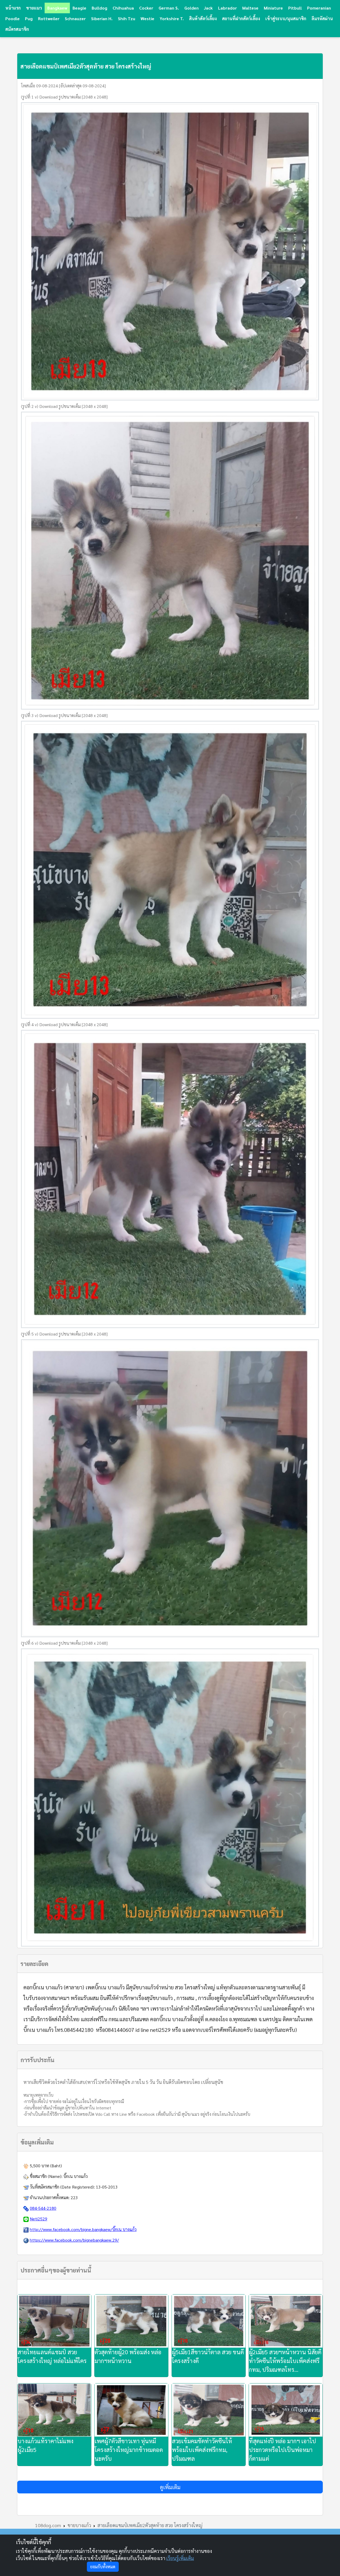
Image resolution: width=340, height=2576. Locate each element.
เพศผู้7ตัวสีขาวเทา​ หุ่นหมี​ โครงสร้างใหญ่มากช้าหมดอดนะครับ (129, 2450)
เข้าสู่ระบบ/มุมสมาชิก (286, 18)
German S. (169, 8)
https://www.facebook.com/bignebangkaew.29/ (74, 2240)
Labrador (228, 8)
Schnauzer (75, 18)
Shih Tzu (127, 18)
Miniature (273, 8)
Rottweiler (49, 18)
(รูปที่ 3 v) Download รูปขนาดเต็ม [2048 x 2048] (64, 715)
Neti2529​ (39, 2219)
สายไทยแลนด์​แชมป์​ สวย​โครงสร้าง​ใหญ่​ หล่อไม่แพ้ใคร (52, 2356)
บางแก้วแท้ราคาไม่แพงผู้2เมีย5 (45, 2445)
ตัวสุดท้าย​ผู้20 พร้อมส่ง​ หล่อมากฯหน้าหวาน (128, 2356)
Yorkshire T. (172, 18)
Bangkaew (57, 8)
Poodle (12, 18)
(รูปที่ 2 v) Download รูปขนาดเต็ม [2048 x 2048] (64, 406)
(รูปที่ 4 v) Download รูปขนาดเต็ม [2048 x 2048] (64, 1024)
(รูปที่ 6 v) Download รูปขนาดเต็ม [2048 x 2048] (64, 1643)
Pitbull (295, 8)
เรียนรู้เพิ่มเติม (180, 2558)
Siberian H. (102, 18)
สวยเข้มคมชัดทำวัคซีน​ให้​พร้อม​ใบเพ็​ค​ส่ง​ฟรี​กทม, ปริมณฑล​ (202, 2450)
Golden (192, 8)
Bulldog (99, 8)
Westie (147, 18)
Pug (29, 18)
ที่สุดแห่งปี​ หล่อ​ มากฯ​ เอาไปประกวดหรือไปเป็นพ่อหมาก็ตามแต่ (282, 2450)
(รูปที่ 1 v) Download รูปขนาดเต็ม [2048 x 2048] (64, 97)
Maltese (250, 8)
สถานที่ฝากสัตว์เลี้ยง (241, 18)
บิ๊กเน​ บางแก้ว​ (76, 2176)
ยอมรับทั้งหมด (103, 2567)
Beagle (79, 8)
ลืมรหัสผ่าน (322, 18)
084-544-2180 (43, 2208)
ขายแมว (34, 8)
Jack (208, 8)
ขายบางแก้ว (79, 2525)
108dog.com (48, 2525)
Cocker (146, 8)
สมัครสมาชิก (17, 29)
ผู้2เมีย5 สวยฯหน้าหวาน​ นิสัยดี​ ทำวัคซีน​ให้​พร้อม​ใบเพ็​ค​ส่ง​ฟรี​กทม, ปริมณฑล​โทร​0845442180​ (285, 2361)
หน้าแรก (13, 8)
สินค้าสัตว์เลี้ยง (203, 18)
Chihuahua (123, 8)
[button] (170, 2487)
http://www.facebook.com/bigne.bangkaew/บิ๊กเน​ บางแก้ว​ (83, 2229)
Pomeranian (319, 8)
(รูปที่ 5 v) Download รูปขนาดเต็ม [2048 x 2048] (64, 1334)
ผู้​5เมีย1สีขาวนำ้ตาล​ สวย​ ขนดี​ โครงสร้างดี (208, 2356)
